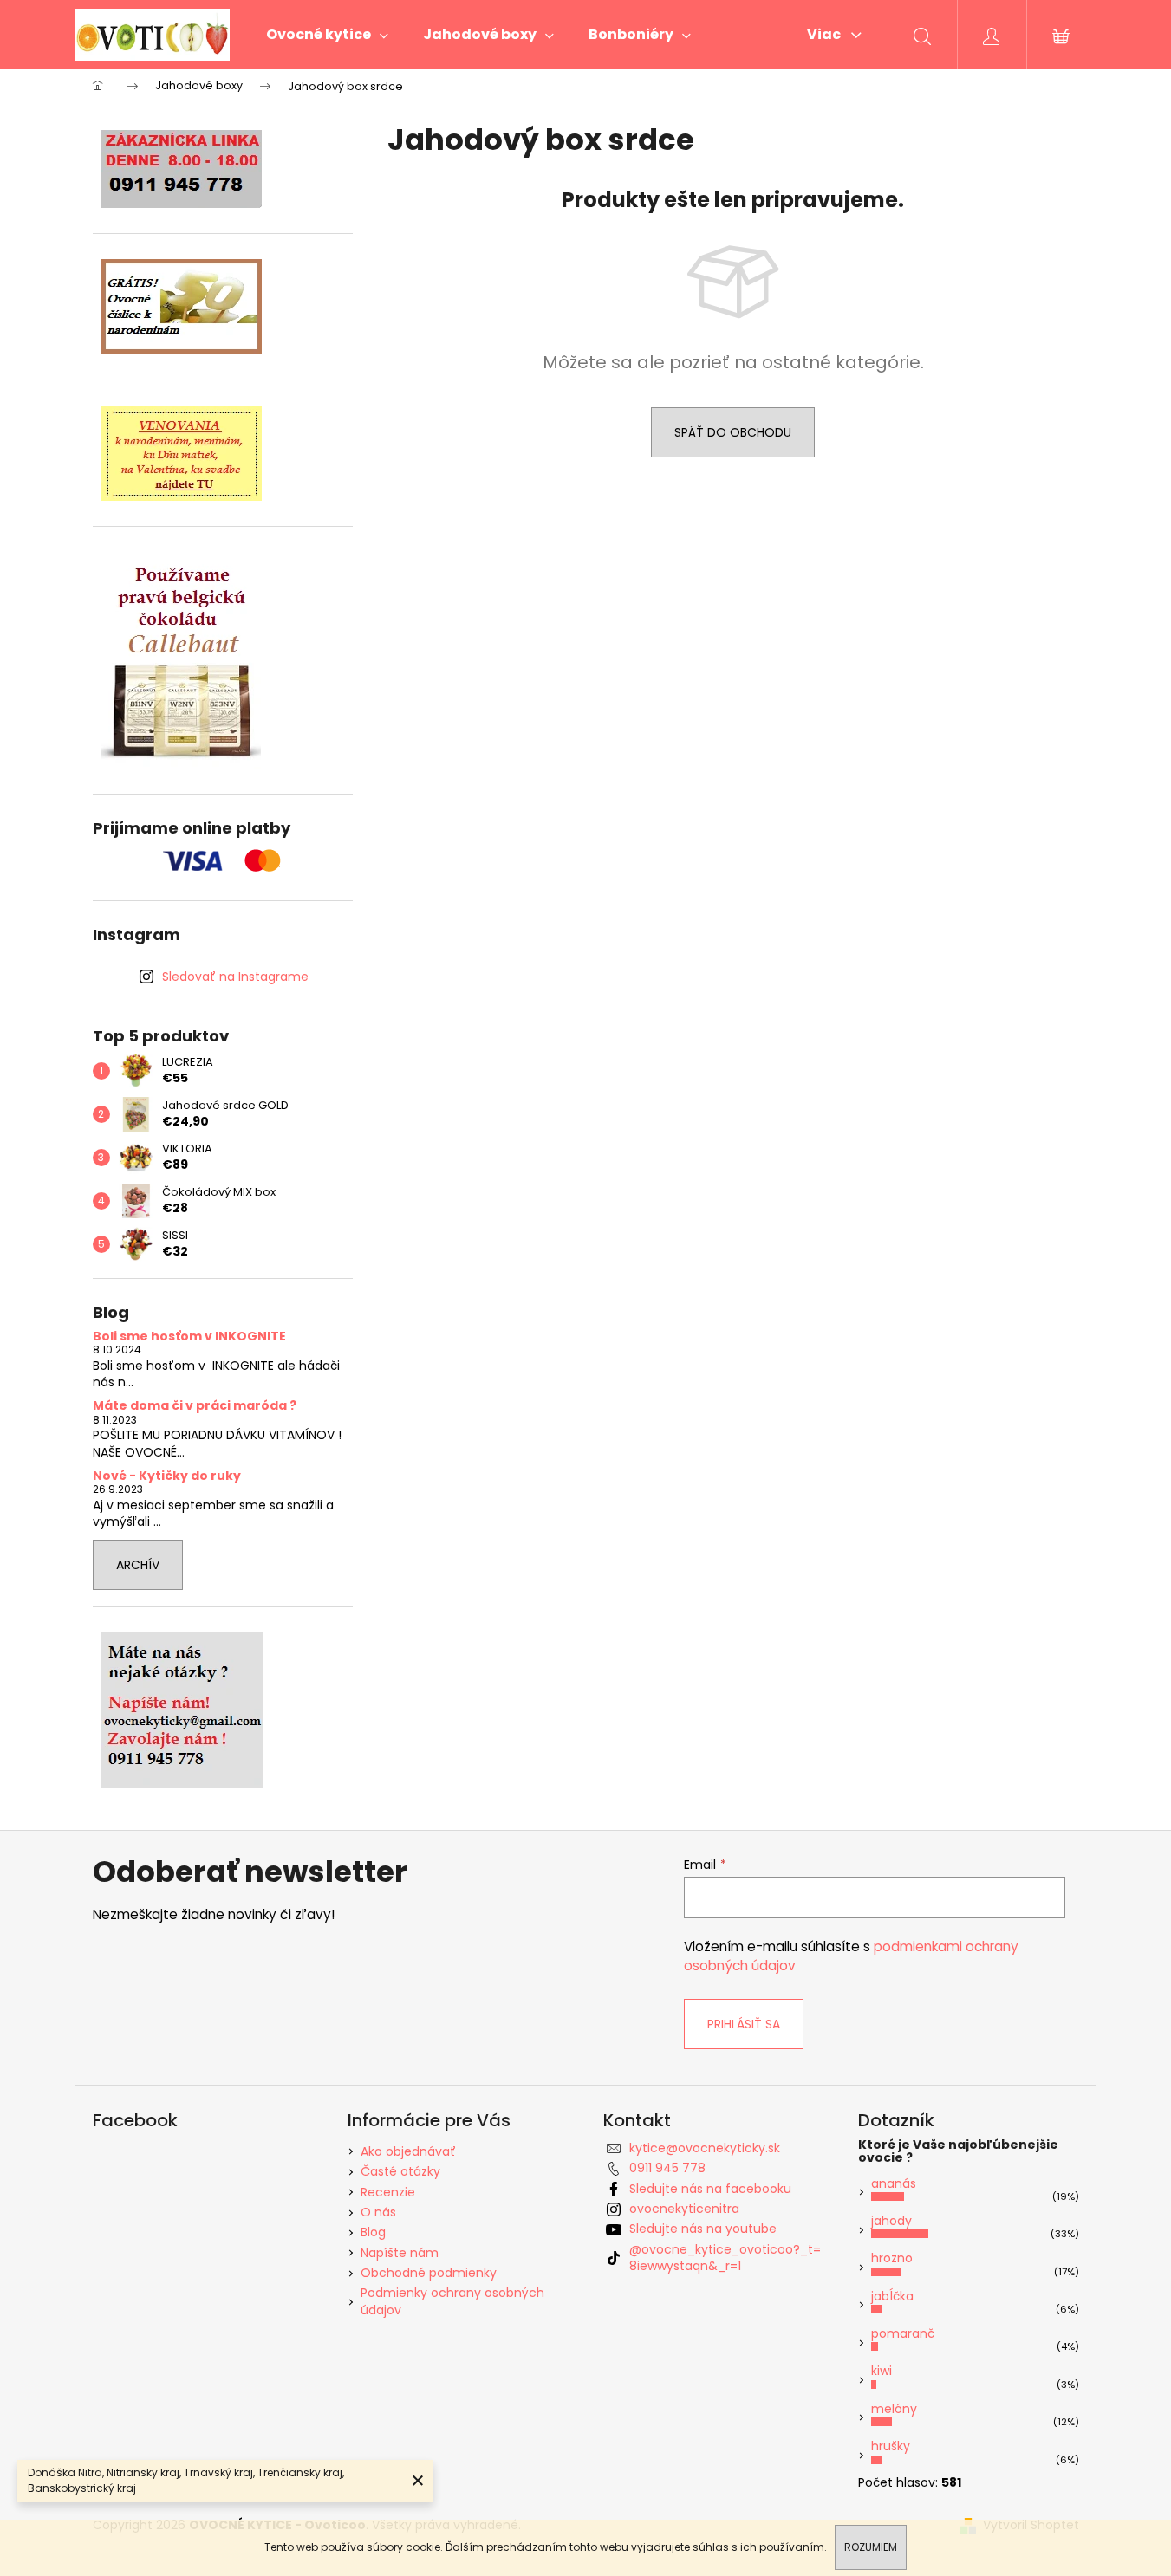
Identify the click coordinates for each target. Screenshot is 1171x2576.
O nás (378, 2212)
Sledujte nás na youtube (703, 2229)
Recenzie (388, 2192)
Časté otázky (400, 2171)
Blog (373, 2232)
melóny (894, 2409)
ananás (894, 2183)
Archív (138, 1565)
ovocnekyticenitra (684, 2209)
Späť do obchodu (733, 432)
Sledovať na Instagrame (235, 977)
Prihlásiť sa (744, 2024)
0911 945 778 (667, 2168)
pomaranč (903, 2333)
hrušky (891, 2446)
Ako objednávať (408, 2151)
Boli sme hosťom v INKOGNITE (189, 1337)
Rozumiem (871, 2547)
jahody (891, 2221)
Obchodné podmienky (429, 2273)
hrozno (892, 2258)
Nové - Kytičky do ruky (167, 1476)
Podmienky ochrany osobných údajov (452, 2301)
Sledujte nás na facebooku (710, 2189)
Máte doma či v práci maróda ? (195, 1406)
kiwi (882, 2371)
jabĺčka (892, 2296)
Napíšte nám (400, 2253)
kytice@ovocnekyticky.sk (705, 2148)
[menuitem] (327, 35)
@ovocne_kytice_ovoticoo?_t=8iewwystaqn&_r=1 (725, 2258)
